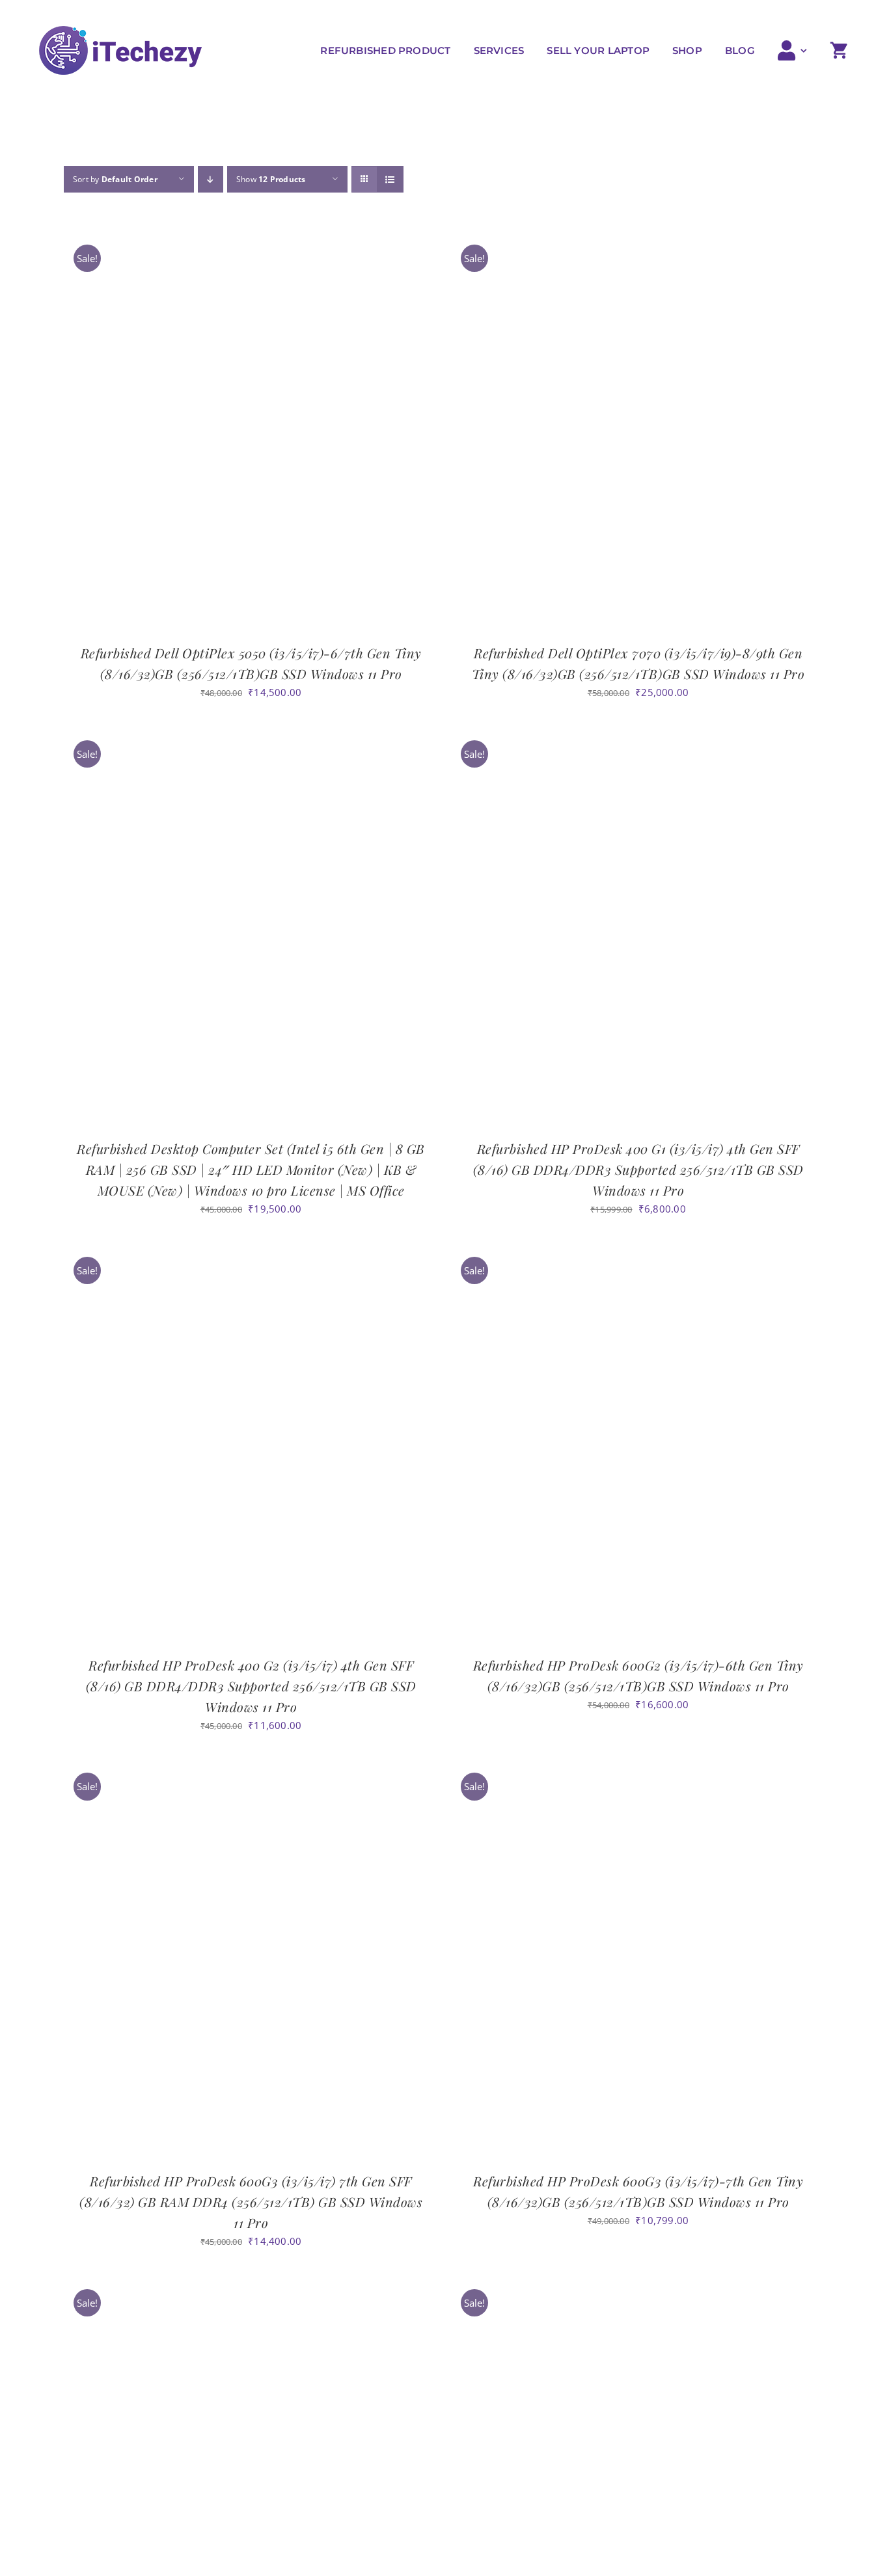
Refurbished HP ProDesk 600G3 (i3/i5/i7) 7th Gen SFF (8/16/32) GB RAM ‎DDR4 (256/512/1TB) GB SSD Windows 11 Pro (251, 2202)
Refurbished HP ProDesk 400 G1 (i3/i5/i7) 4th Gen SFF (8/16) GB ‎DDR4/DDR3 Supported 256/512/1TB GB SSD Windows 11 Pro (638, 1169)
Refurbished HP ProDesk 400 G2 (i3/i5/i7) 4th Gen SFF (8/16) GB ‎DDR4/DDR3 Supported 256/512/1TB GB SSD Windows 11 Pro (251, 1686)
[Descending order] (211, 179)
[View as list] (390, 179)
